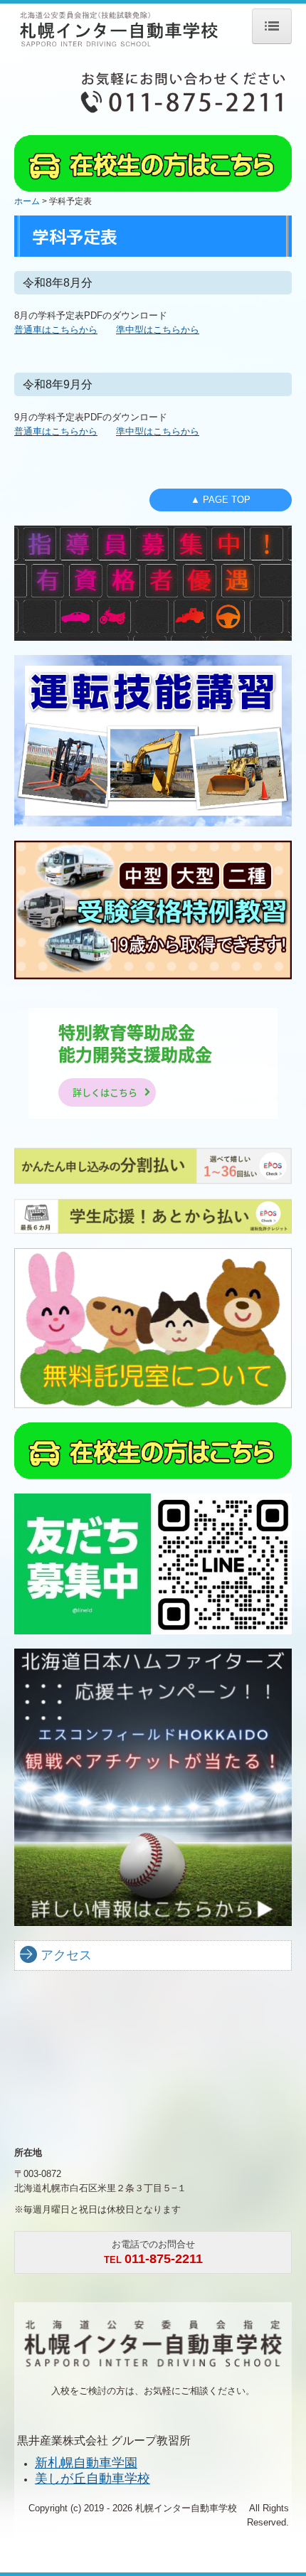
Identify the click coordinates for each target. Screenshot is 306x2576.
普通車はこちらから (56, 330)
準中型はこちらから (158, 330)
